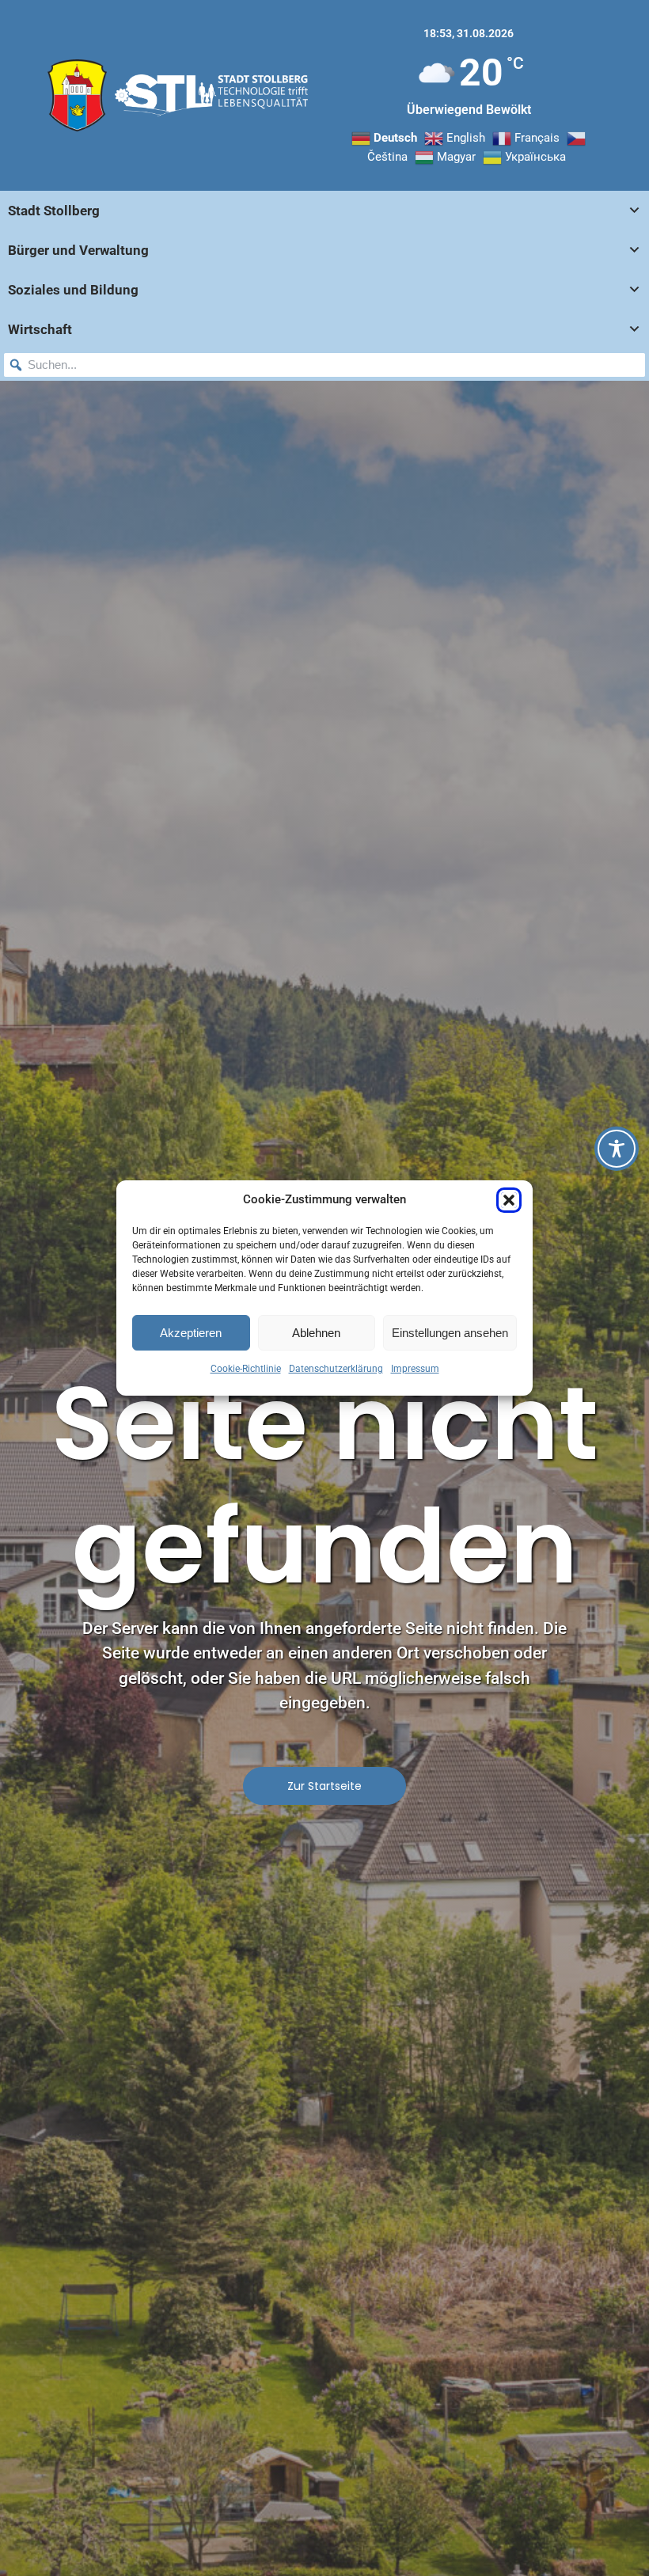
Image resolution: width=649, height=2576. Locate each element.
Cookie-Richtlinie (246, 1369)
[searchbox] (324, 365)
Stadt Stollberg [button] (54, 211)
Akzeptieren (191, 1333)
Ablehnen (316, 1333)
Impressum (415, 1369)
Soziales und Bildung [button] (73, 290)
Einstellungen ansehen (450, 1333)
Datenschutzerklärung (336, 1369)
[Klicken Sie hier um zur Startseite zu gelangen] (77, 95)
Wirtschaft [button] (40, 329)
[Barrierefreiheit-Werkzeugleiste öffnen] (617, 1149)
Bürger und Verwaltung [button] (78, 250)
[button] (509, 1200)
